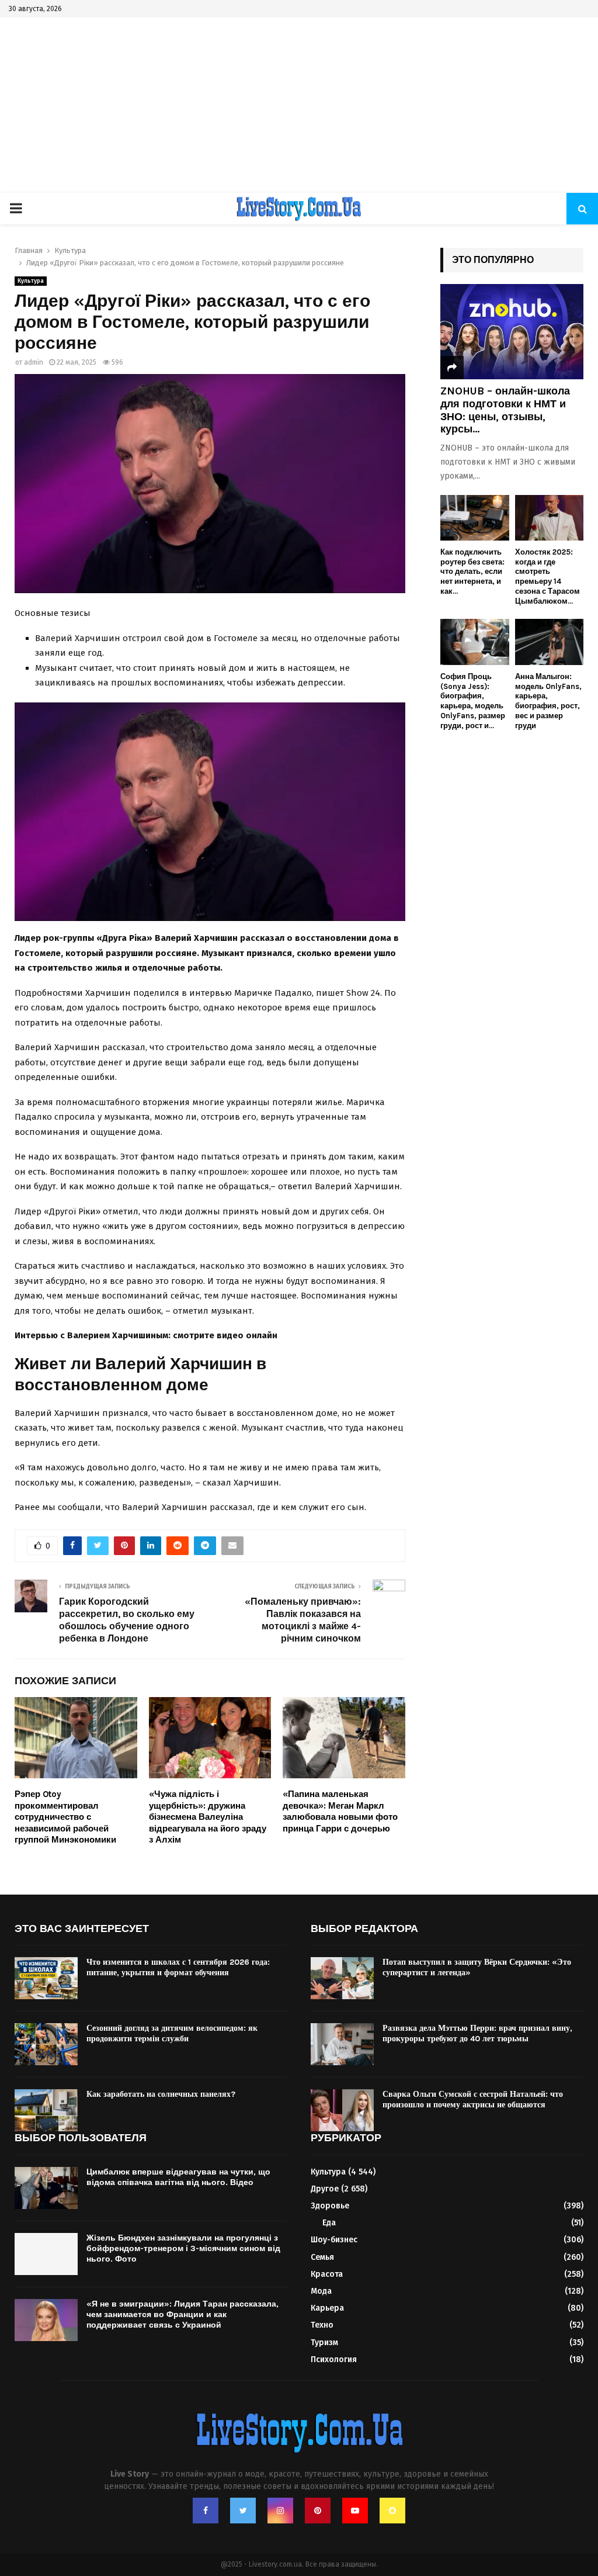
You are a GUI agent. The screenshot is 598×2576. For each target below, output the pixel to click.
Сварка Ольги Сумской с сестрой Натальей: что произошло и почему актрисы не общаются (473, 2099)
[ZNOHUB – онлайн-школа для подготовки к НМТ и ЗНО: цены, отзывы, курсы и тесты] (512, 332)
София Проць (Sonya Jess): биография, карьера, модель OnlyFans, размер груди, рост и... (473, 701)
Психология (334, 2359)
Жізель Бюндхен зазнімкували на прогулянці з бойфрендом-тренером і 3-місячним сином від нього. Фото (183, 2248)
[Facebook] (206, 2511)
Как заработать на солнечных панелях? (161, 2094)
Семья (322, 2257)
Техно (322, 2325)
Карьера (327, 2308)
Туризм (324, 2343)
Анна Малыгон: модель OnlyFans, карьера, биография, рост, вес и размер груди (548, 701)
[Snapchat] (392, 2511)
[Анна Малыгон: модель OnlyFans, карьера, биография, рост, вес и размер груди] (550, 642)
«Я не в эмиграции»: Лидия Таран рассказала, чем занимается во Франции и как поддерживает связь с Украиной (182, 2314)
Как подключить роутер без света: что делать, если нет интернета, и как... (472, 572)
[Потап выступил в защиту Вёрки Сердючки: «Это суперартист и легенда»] (342, 1978)
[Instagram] (280, 2511)
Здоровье (330, 2206)
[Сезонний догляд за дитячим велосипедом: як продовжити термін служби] (46, 2044)
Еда (329, 2223)
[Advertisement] (299, 105)
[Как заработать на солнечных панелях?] (46, 2110)
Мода (321, 2291)
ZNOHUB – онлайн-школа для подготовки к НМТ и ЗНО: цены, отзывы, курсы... (505, 410)
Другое (325, 2189)
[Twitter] (243, 2511)
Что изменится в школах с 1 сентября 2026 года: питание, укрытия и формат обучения (178, 1967)
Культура (31, 281)
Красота (327, 2274)
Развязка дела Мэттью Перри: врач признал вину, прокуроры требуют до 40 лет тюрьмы (477, 2033)
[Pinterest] (318, 2511)
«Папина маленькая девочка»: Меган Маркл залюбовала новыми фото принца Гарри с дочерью (340, 1811)
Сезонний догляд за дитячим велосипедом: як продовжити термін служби (172, 2033)
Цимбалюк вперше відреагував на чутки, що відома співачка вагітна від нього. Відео (178, 2177)
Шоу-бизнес (334, 2240)
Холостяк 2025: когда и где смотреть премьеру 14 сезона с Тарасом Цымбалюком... (547, 577)
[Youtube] (355, 2511)
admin (34, 362)
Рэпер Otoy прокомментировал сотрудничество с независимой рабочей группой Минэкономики (65, 1817)
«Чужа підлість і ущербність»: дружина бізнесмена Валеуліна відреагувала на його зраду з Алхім (208, 1817)
